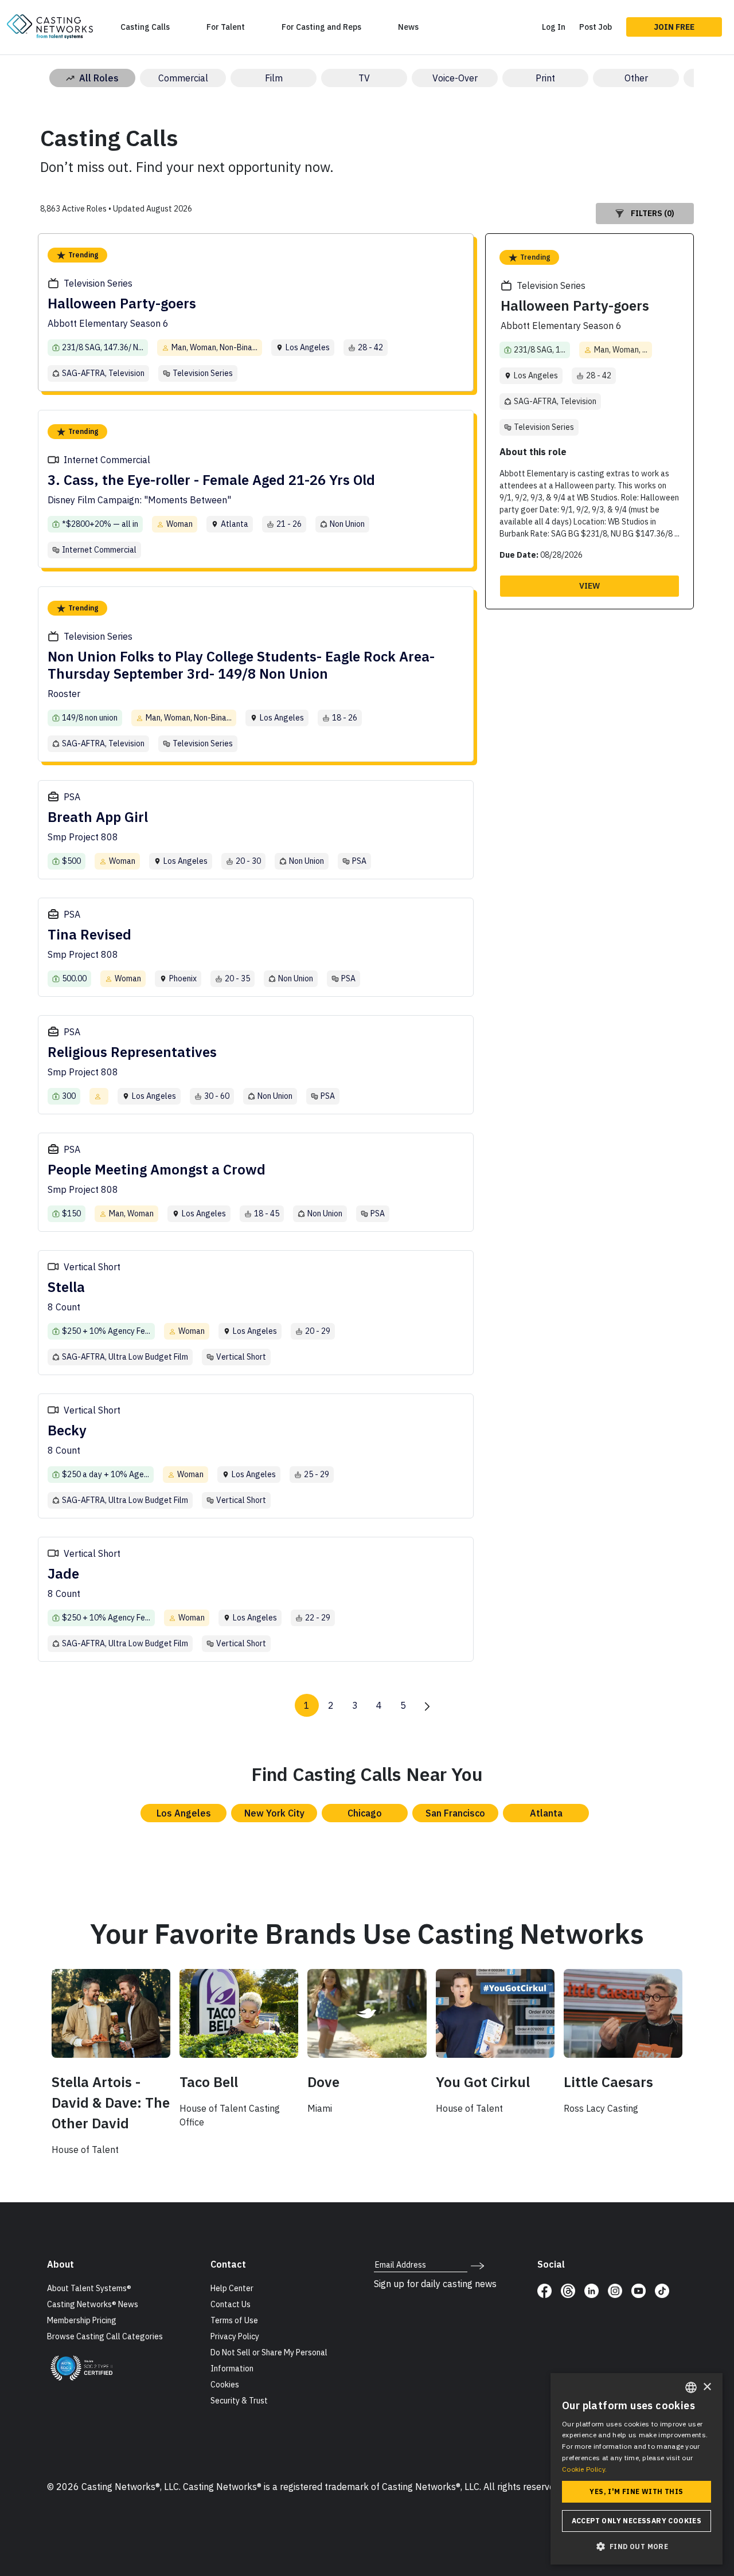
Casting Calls (145, 27)
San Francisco (455, 1813)
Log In (554, 27)
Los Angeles (184, 1813)
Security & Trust (239, 2401)
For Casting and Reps (321, 27)
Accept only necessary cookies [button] (637, 2521)
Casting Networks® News (93, 2304)
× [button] (707, 2387)
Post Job (596, 27)
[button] (637, 2546)
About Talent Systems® (89, 2288)
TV (364, 78)
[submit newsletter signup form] (477, 2265)
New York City (274, 1813)
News (408, 27)
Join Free (674, 27)
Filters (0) (653, 213)
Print (545, 78)
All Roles (99, 78)
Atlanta (546, 1813)
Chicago (365, 1813)
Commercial (183, 78)
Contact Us (231, 2304)
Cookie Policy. (584, 2469)
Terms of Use (234, 2320)
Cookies (225, 2385)
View (589, 586)
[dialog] (637, 2469)
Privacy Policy (235, 2336)
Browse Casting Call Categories (105, 2336)
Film (274, 78)
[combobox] (691, 2387)
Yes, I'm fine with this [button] (636, 2491)
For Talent (226, 27)
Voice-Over (455, 78)
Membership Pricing (82, 2320)
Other (636, 78)
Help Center (232, 2288)
